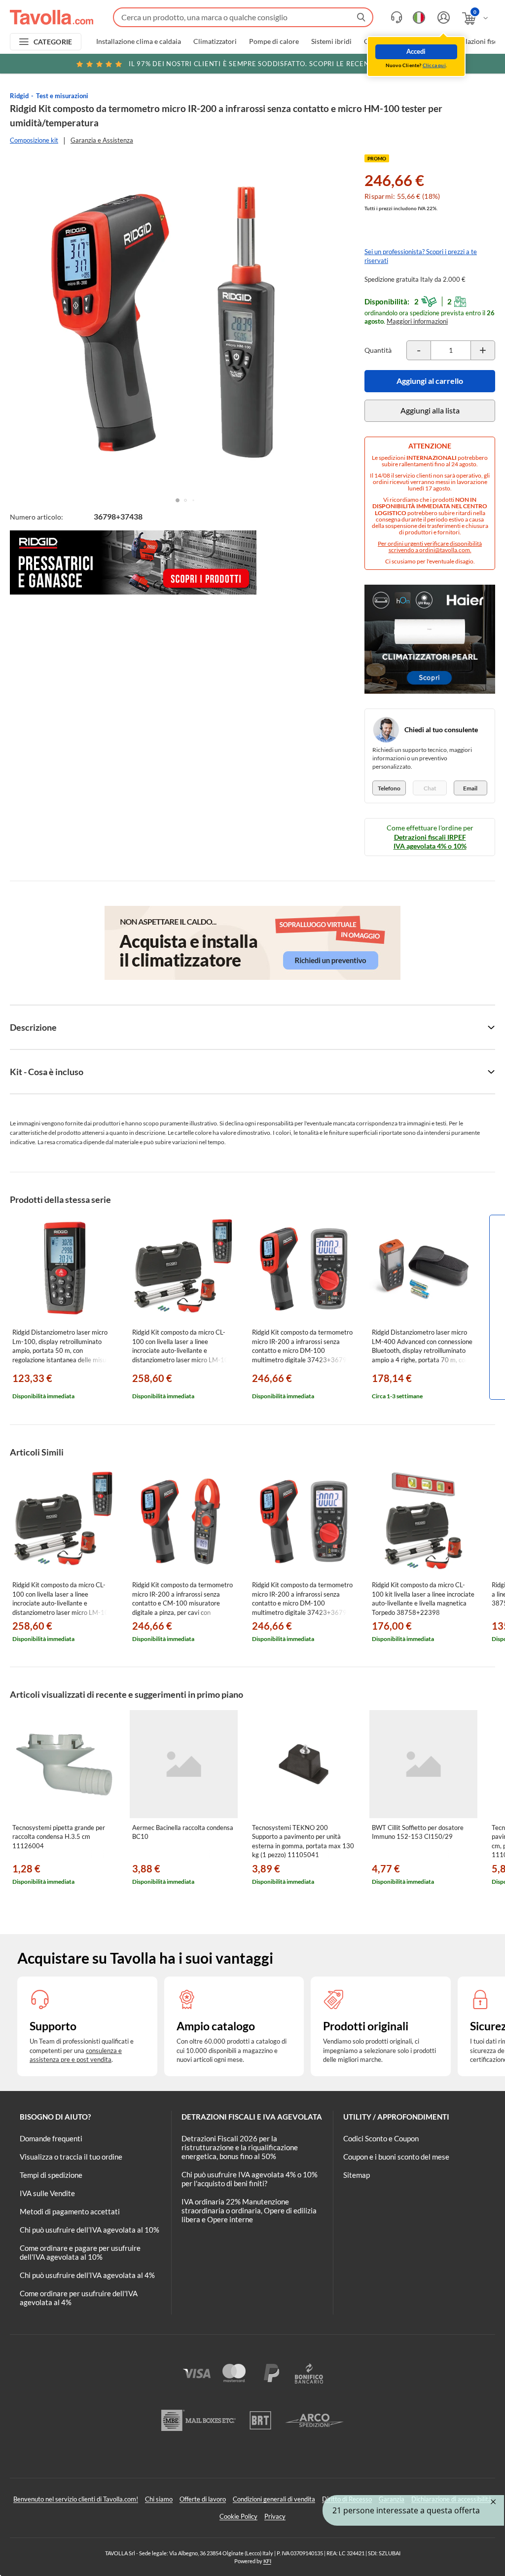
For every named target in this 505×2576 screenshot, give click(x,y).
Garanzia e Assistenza (102, 140)
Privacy (275, 2516)
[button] (178, 500)
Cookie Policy (238, 2516)
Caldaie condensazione (399, 41)
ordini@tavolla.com (445, 550)
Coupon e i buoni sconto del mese (396, 2157)
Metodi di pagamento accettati (70, 2211)
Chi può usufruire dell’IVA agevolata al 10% (90, 2230)
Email (470, 788)
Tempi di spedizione (51, 2175)
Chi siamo (159, 2499)
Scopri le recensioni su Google (279, 64)
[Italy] (419, 18)
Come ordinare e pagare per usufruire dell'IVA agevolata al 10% (80, 2252)
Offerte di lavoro (203, 2499)
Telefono (389, 788)
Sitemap (357, 2175)
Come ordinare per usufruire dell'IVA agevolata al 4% (79, 2298)
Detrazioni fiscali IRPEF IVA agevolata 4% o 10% (430, 841)
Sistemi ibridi (331, 41)
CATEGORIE (53, 42)
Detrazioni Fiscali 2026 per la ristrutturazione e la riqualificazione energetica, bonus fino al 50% (240, 2147)
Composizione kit (34, 140)
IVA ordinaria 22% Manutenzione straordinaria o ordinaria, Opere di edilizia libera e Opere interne (249, 2210)
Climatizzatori (215, 41)
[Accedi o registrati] (442, 18)
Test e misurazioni (62, 96)
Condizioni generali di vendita (274, 2499)
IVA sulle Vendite (47, 2193)
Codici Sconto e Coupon (381, 2138)
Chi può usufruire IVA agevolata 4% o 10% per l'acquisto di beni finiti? (250, 2179)
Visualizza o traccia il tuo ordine (71, 2157)
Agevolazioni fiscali (476, 41)
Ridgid (19, 96)
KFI (267, 2561)
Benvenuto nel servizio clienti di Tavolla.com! (76, 2499)
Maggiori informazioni (417, 321)
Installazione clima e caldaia (139, 41)
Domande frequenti (51, 2138)
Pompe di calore (274, 41)
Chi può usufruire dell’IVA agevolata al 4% (87, 2275)
